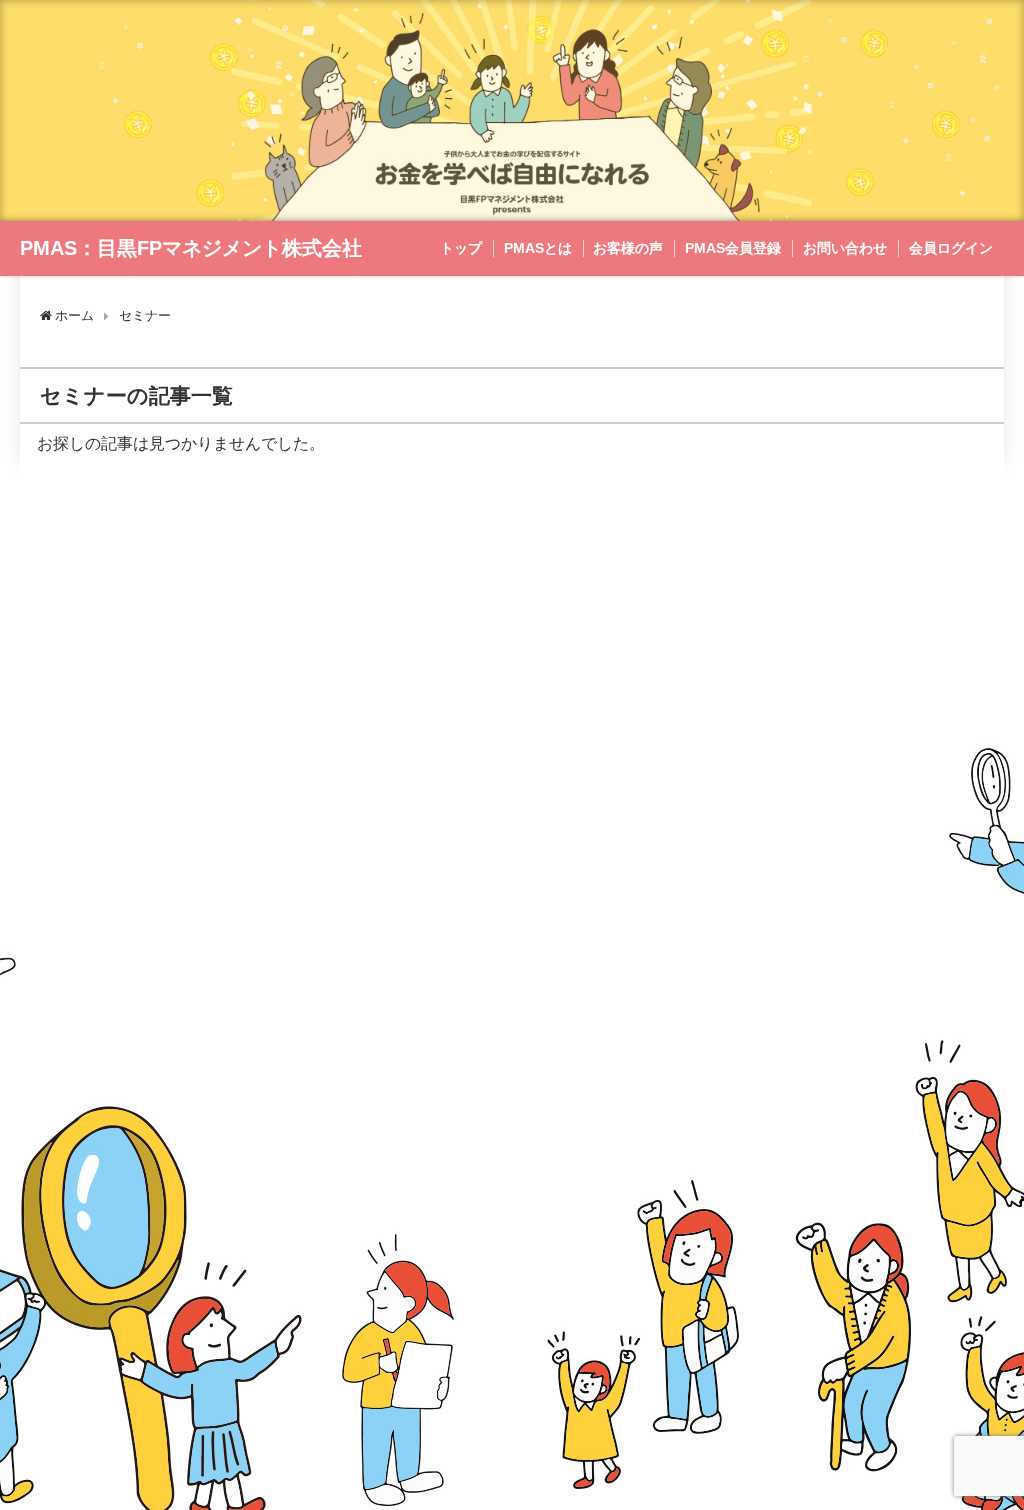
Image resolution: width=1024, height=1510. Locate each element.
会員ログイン (951, 248)
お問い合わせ (845, 248)
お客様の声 (628, 248)
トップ (461, 248)
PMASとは (538, 248)
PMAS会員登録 (733, 248)
